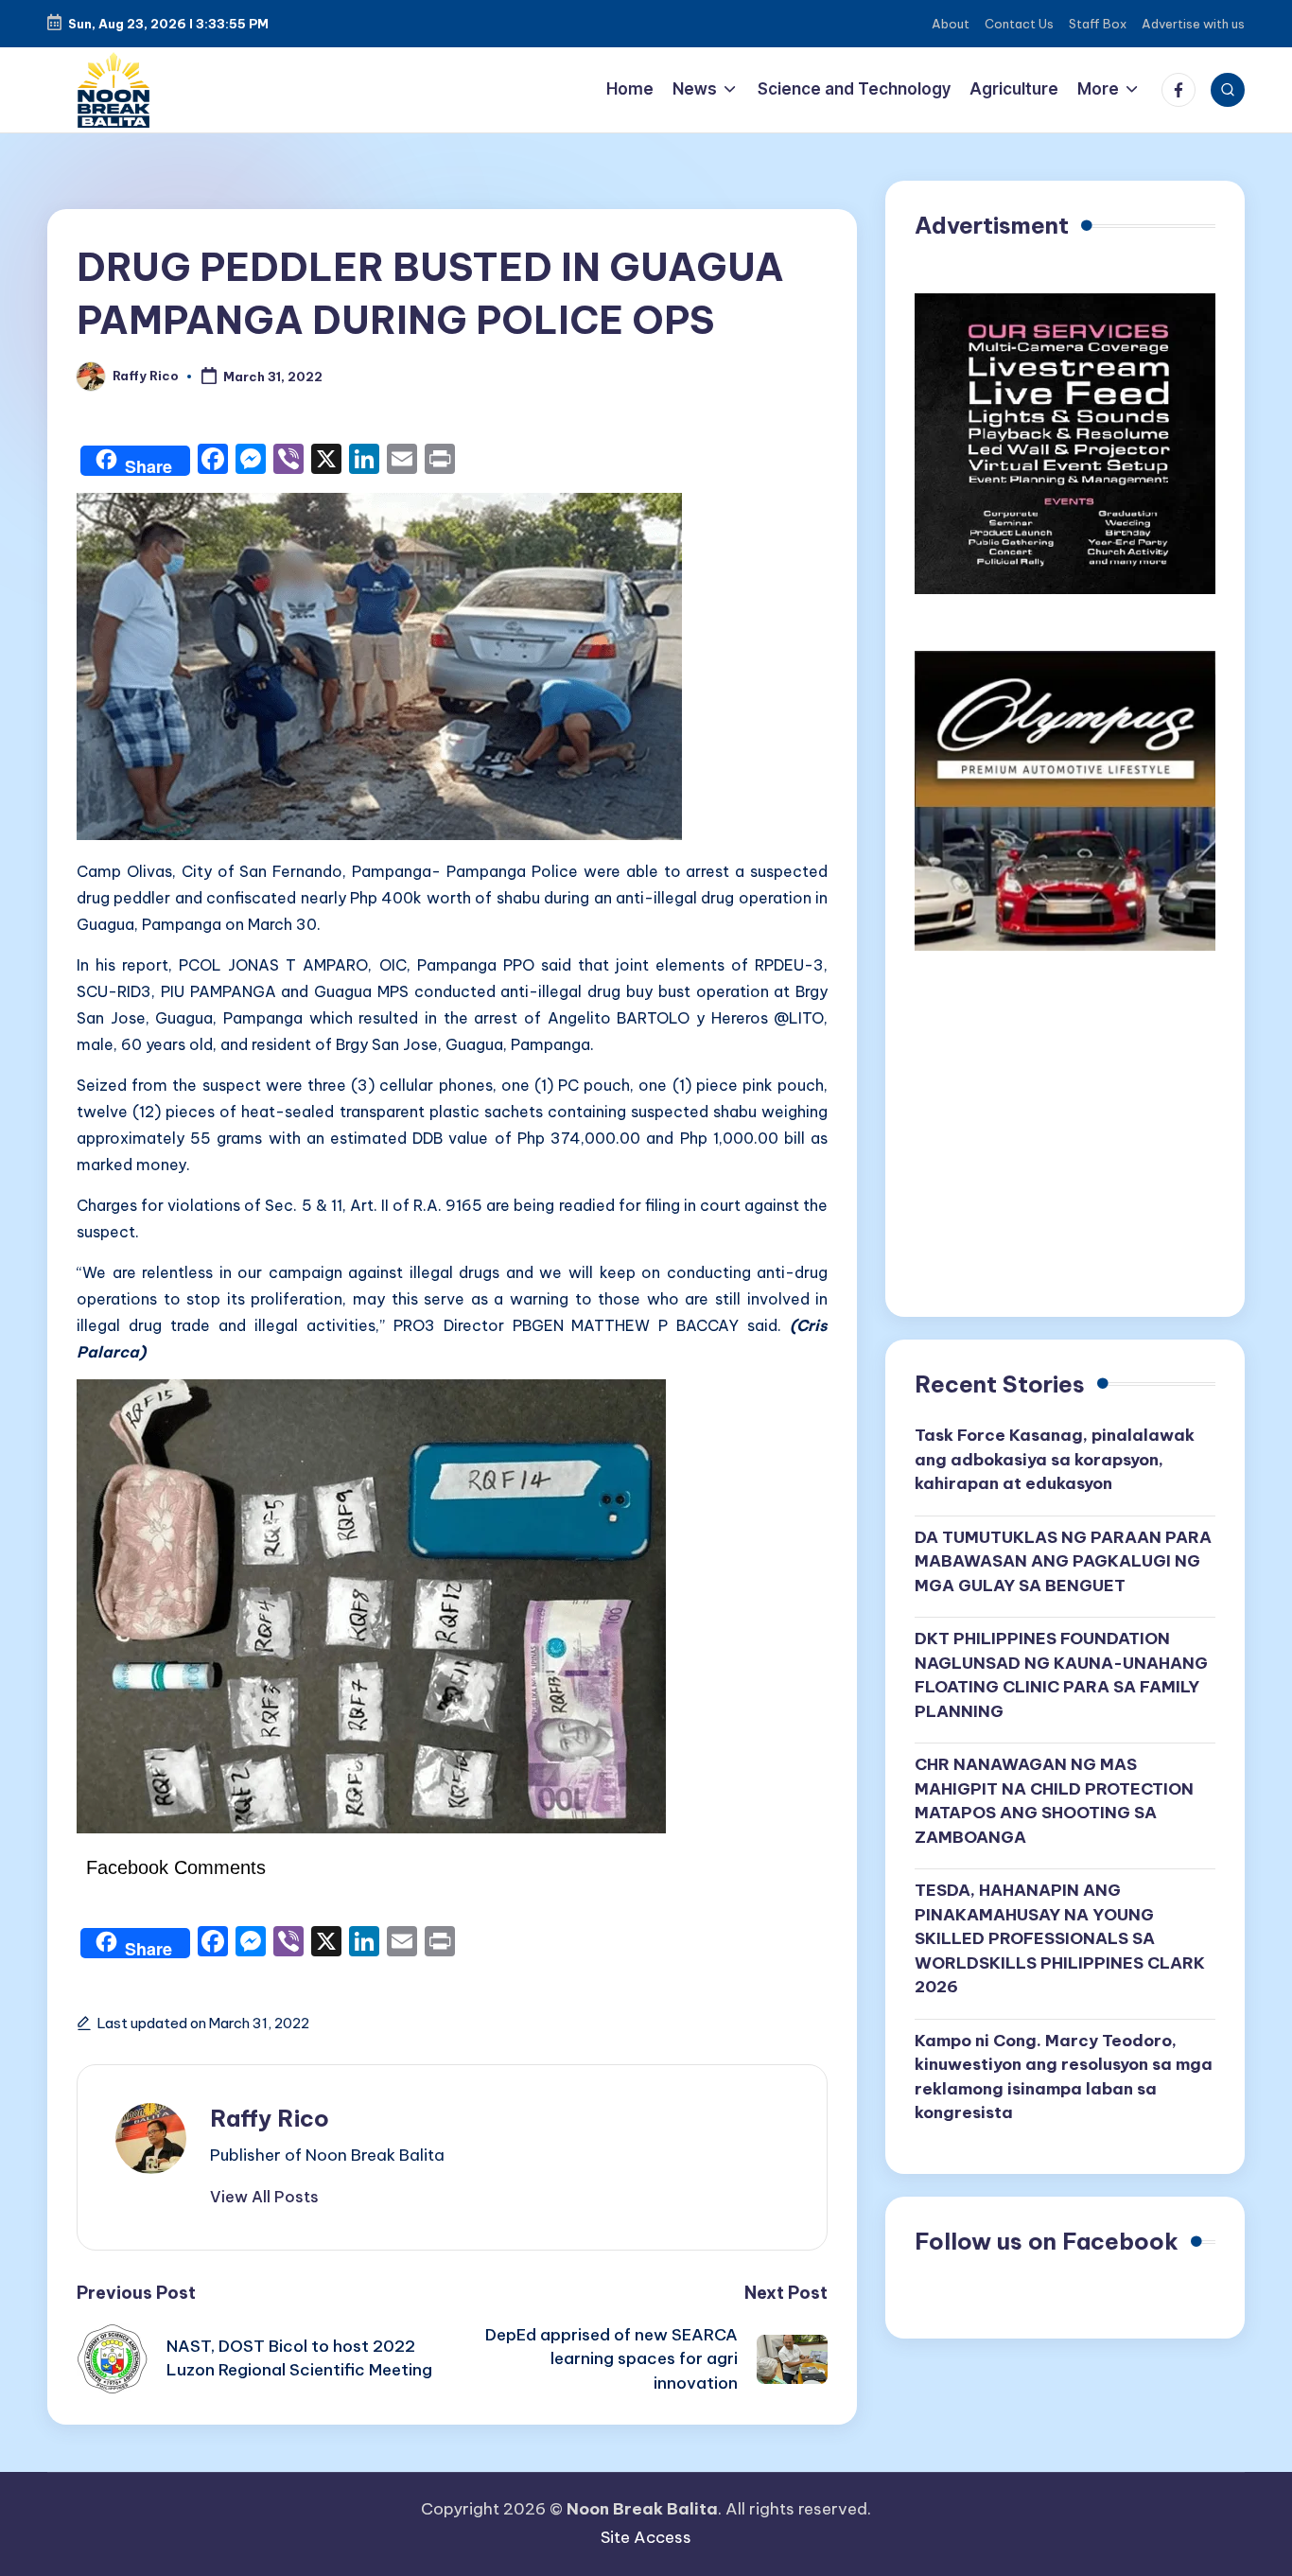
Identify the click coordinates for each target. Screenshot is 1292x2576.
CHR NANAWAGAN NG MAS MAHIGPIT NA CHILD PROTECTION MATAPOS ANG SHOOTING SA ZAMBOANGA (1054, 1801)
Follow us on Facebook (1047, 2241)
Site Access (646, 2537)
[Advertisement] (1065, 1141)
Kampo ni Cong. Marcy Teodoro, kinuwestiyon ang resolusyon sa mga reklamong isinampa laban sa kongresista (1064, 2077)
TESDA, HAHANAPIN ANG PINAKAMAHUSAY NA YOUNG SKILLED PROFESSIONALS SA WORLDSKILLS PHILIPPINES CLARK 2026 (1060, 1938)
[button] (264, 2197)
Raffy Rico (270, 2118)
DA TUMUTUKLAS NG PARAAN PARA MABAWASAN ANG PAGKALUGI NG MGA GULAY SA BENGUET (1063, 1561)
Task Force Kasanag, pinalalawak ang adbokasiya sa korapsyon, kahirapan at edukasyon (1055, 1459)
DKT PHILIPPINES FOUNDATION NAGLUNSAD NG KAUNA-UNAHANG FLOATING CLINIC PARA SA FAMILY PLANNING (1061, 1675)
